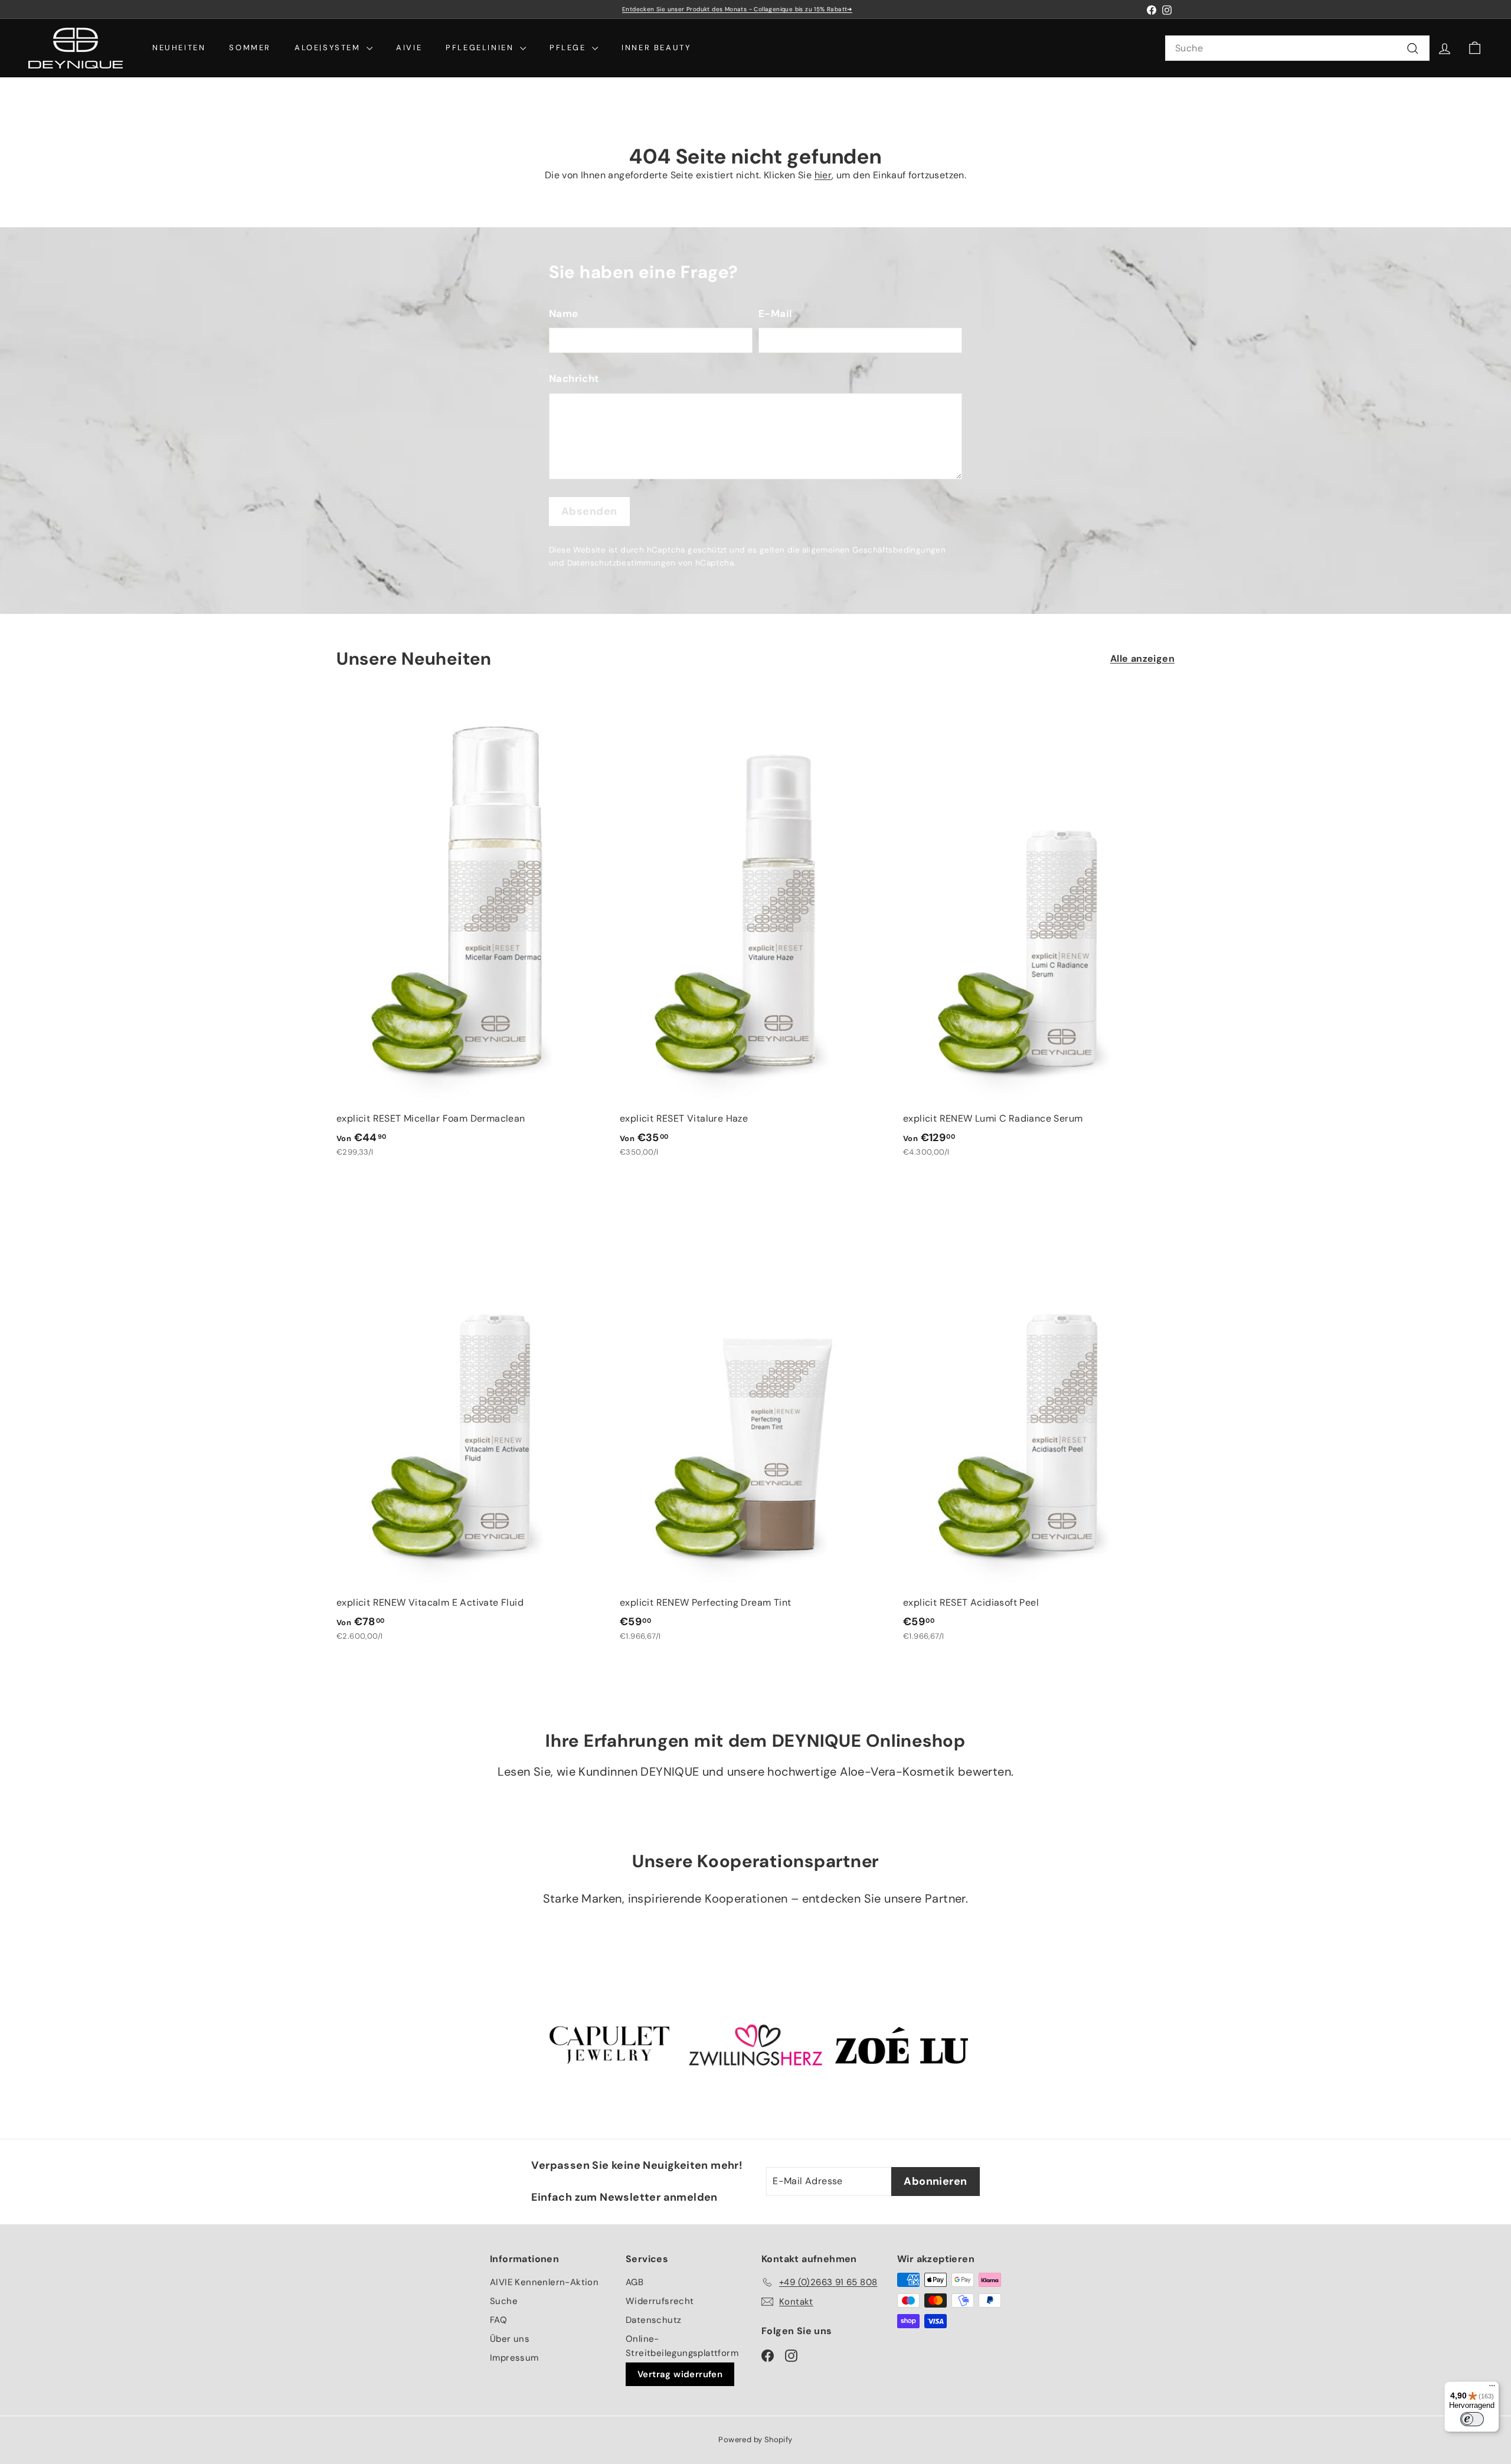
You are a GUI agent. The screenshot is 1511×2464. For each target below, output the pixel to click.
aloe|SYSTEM (329, 48)
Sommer (250, 48)
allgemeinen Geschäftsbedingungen (874, 550)
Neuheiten (179, 48)
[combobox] (1297, 48)
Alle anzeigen (1142, 659)
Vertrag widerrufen (680, 2374)
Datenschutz (653, 2320)
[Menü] (1492, 2388)
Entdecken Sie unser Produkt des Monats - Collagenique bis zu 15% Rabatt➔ (737, 9)
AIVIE (409, 48)
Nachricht (574, 378)
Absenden (589, 511)
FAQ (498, 2320)
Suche (504, 2301)
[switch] (1472, 2419)
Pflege (569, 48)
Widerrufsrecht (660, 2301)
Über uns (510, 2339)
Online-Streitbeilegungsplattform (682, 2346)
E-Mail (775, 313)
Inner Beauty (656, 48)
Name (564, 313)
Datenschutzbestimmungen (622, 563)
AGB (635, 2282)
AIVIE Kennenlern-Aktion (544, 2282)
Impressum (514, 2358)
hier (823, 175)
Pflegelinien (481, 48)
